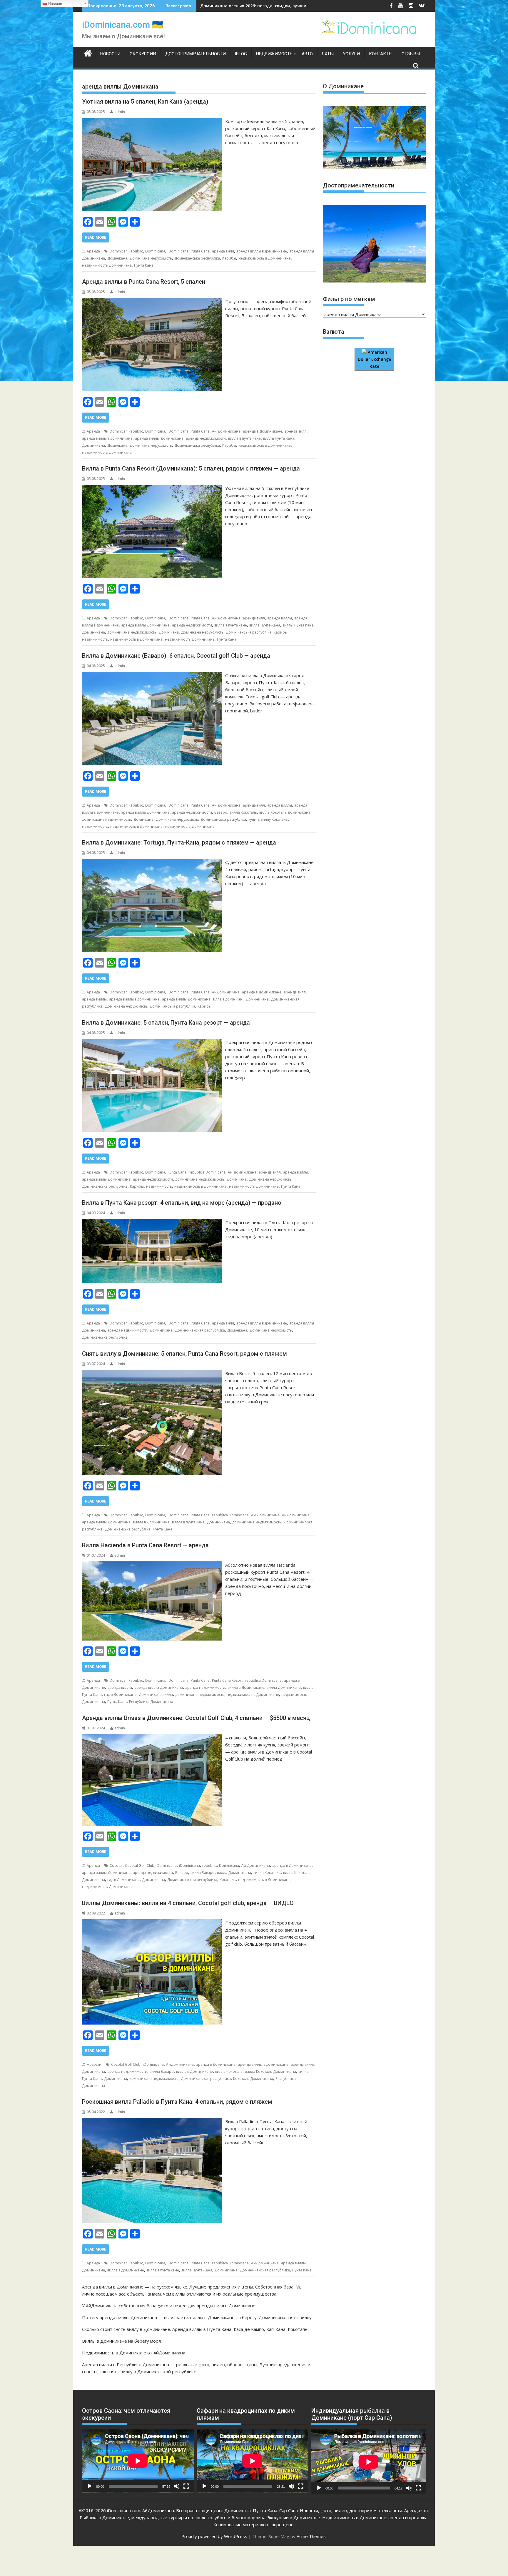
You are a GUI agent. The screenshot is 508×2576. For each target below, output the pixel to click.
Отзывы (411, 54)
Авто (307, 54)
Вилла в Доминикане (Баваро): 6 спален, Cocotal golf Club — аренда (176, 656)
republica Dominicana (207, 1172)
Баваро (221, 812)
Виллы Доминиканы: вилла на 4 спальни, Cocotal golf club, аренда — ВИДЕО (188, 1903)
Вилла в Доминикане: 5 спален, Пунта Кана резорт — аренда (166, 1023)
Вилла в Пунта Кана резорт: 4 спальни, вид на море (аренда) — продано (182, 1203)
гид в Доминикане (120, 1695)
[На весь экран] (186, 2486)
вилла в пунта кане (244, 438)
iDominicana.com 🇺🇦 (122, 25)
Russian (55, 4)
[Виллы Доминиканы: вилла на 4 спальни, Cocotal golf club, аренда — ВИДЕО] (152, 1923)
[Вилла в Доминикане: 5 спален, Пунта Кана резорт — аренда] (152, 1042)
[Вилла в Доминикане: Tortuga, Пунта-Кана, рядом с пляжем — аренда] (152, 862)
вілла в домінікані (228, 999)
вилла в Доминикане (151, 1522)
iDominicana (178, 251)
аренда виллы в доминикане (262, 251)
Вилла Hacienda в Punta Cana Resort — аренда (145, 1545)
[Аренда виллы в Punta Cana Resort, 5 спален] (152, 301)
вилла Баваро (203, 1873)
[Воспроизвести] (90, 2486)
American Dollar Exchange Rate (374, 359)
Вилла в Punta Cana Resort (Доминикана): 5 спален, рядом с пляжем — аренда (191, 468)
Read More (96, 237)
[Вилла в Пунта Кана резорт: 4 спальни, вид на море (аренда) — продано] (152, 1222)
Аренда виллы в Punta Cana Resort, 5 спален (144, 282)
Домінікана (117, 258)
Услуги (351, 54)
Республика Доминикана (151, 1702)
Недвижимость (274, 54)
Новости (110, 54)
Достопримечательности (195, 54)
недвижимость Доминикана (107, 265)
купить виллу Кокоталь (268, 819)
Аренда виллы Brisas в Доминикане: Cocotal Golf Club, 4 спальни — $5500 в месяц (196, 1718)
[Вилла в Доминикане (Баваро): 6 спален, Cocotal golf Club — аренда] (152, 675)
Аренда (93, 251)
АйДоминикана (226, 992)
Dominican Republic (126, 251)
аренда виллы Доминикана (159, 438)
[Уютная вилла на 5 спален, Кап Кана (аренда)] (152, 121)
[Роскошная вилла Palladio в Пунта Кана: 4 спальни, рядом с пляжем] (152, 2121)
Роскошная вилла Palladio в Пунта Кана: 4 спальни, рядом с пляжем (177, 2102)
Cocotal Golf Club (140, 1865)
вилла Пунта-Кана (265, 625)
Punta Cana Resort (227, 1680)
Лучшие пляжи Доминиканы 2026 (236, 6)
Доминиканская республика (200, 1330)
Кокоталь (228, 1880)
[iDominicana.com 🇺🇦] (88, 53)
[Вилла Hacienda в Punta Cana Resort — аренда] (152, 1565)
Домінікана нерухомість (151, 258)
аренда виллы (280, 618)
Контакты (381, 54)
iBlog (241, 54)
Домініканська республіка (197, 258)
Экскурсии (143, 54)
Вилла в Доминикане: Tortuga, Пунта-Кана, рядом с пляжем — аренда (179, 842)
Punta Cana (200, 251)
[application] (138, 2461)
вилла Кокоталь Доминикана (285, 812)
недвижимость (95, 639)
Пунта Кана (144, 265)
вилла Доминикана (284, 1687)
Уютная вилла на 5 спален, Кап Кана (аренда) (145, 102)
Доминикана (93, 445)
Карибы (229, 258)
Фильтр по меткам (349, 299)
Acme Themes (311, 2536)
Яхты (328, 54)
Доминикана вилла (156, 1695)
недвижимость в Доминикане (265, 258)
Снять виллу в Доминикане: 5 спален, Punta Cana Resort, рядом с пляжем (184, 1354)
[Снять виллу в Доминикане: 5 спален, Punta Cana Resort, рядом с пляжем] (152, 1373)
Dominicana (155, 251)
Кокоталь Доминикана (253, 2079)
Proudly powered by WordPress (214, 2536)
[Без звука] (177, 2486)
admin (120, 112)
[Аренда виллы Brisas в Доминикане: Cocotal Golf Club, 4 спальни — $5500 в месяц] (152, 1738)
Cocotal (116, 1865)
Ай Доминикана (226, 431)
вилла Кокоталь (243, 812)
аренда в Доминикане (263, 431)
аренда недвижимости (206, 438)
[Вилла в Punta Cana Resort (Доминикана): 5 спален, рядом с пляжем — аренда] (152, 488)
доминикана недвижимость (132, 632)
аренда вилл (223, 251)
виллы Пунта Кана (279, 438)
